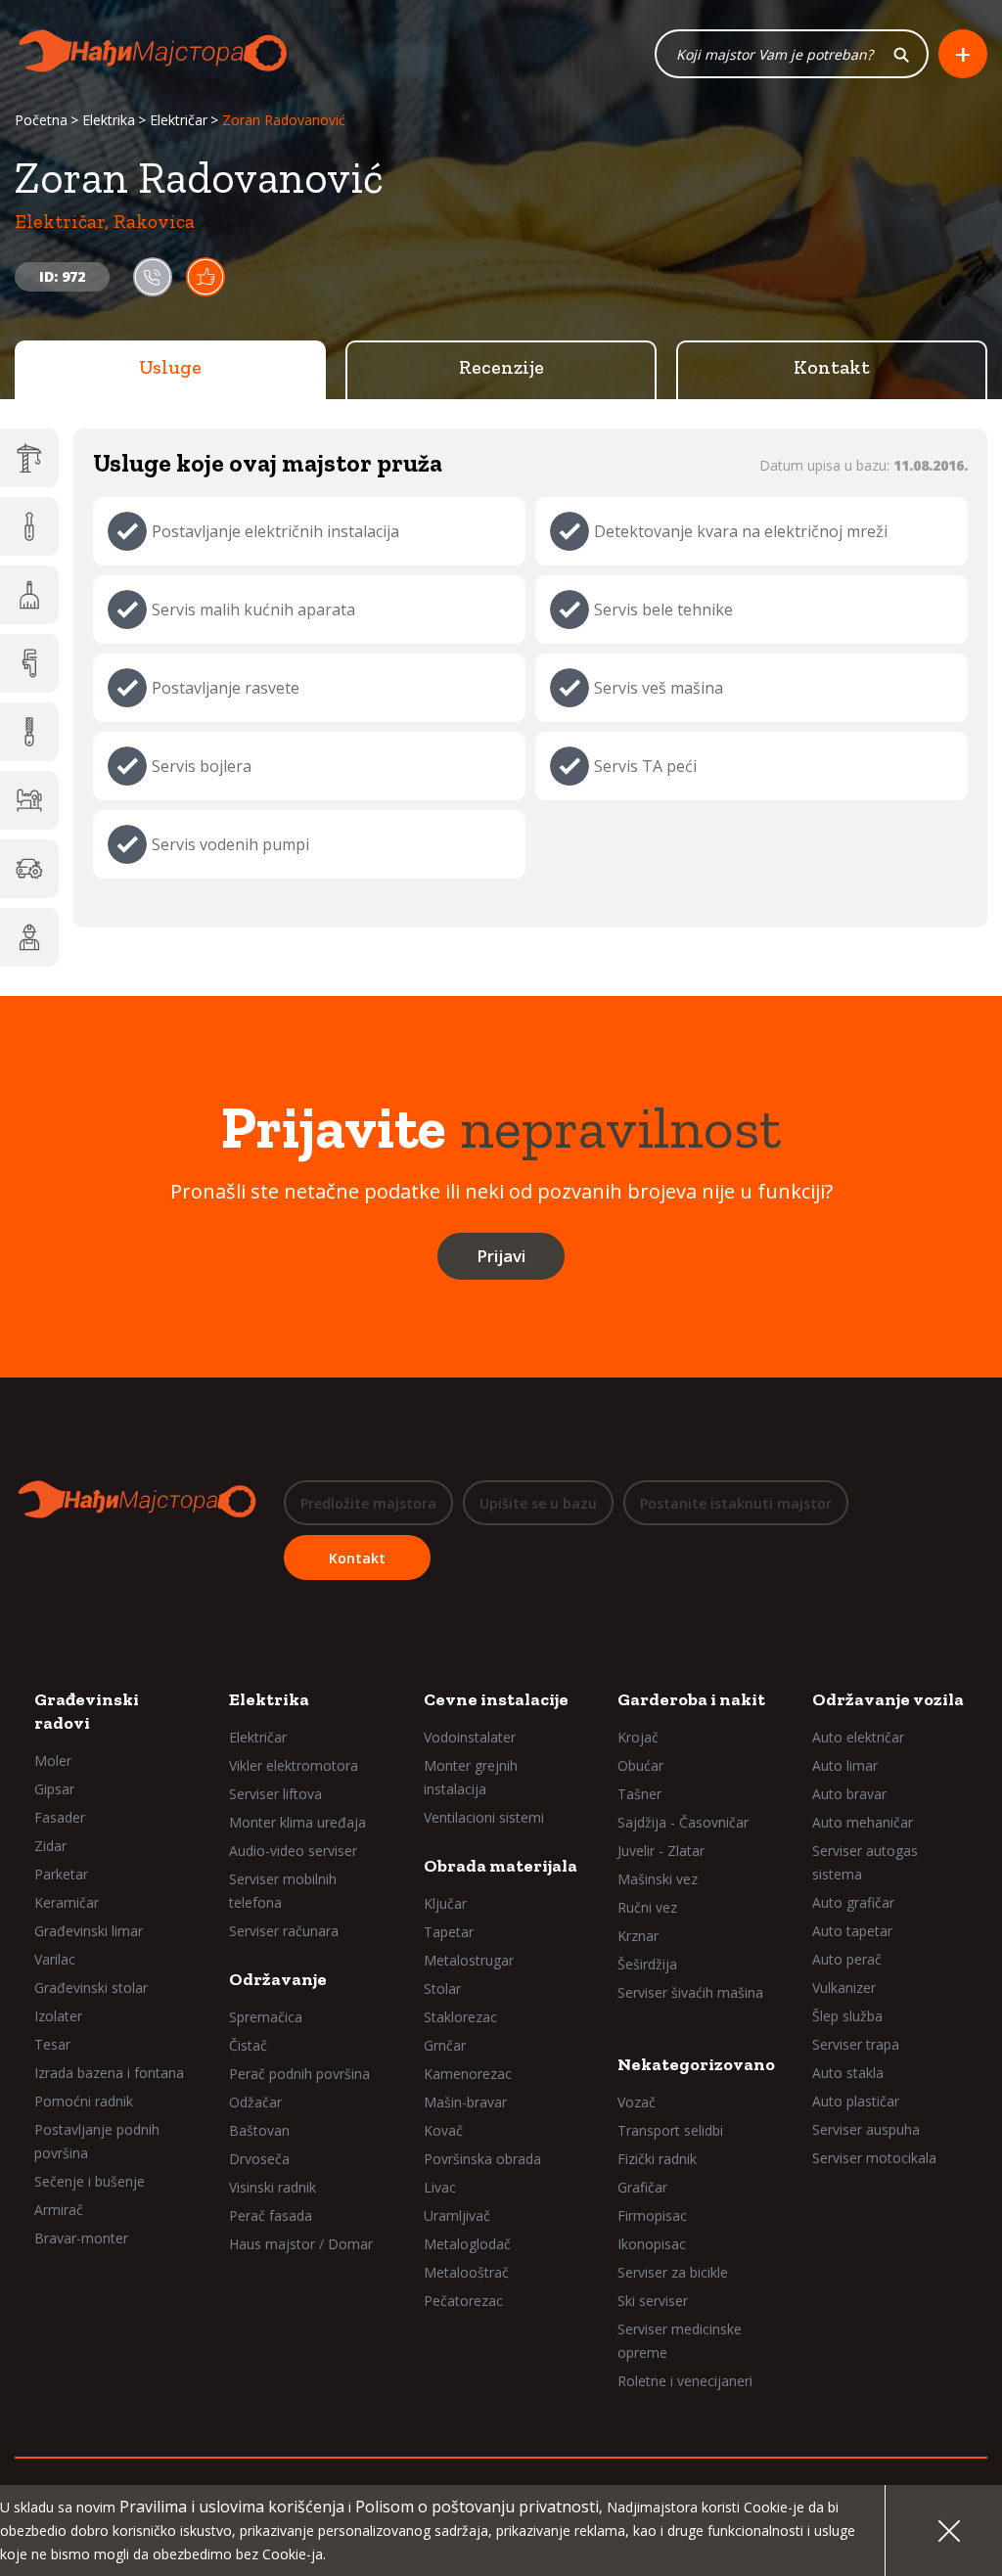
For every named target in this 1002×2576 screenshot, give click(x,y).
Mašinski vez (658, 1879)
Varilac (55, 1959)
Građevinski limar (89, 1931)
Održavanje (278, 1979)
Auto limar (845, 1765)
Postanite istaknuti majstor (736, 1503)
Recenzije (501, 367)
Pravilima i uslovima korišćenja (232, 2507)
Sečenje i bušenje (90, 2181)
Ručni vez (647, 1907)
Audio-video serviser (293, 1851)
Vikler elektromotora (294, 1765)
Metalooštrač (466, 2272)
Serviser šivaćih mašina (690, 1992)
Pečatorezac (463, 2301)
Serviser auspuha (866, 2129)
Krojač (638, 1737)
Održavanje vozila (888, 1699)
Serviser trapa (856, 2044)
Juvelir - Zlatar (661, 1851)
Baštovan (259, 2130)
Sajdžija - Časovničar (683, 1822)
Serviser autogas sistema (865, 1862)
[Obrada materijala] (29, 732)
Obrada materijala (501, 1866)
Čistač (248, 2045)
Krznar (638, 1936)
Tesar (52, 2044)
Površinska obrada (482, 2159)
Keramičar (67, 1902)
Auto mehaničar (863, 1822)
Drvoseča (259, 2159)
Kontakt (832, 367)
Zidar (50, 1846)
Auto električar (858, 1737)
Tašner (639, 1794)
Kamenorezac (468, 2074)
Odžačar (255, 2102)
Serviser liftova (275, 1794)
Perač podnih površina (299, 2074)
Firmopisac (652, 2215)
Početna (41, 120)
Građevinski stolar (91, 1988)
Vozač (637, 2102)
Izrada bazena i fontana (109, 2073)
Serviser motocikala (874, 2158)
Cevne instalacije (496, 1699)
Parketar (61, 1874)
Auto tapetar (852, 1931)
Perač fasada (271, 2215)
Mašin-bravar (465, 2102)
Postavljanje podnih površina (97, 2141)
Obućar (640, 1765)
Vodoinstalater (470, 1737)
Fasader (60, 1817)
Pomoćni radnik (84, 2101)
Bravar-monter (81, 2238)
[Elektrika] (29, 526)
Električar (179, 120)
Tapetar (449, 1932)
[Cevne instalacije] (29, 663)
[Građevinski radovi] (29, 458)
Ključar (445, 1903)
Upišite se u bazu (538, 1503)
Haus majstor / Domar (301, 2244)
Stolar (442, 1988)
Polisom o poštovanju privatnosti (477, 2507)
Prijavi (501, 1256)
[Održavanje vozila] (29, 869)
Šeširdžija (647, 1964)
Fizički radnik (657, 2159)
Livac (440, 2187)
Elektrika (109, 120)
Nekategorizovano (696, 2064)
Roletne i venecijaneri (685, 2381)
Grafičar (642, 2187)
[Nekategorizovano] (29, 937)
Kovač (443, 2130)
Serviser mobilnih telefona (283, 1891)
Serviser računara (284, 1931)
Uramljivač (457, 2215)
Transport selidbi (670, 2130)
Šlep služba (847, 2016)
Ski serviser (653, 2301)
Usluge (170, 367)
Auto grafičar (853, 1902)
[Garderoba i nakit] (29, 800)
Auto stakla (848, 2073)
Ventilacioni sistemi (484, 1817)
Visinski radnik (273, 2187)
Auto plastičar (856, 2101)
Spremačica (266, 2017)
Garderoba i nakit (691, 1699)
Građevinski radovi (87, 1711)
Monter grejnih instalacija (471, 1777)
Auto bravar (849, 1794)
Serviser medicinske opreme (680, 2341)
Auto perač (847, 1959)
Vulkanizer (844, 1988)
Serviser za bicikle (673, 2272)
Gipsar (54, 1789)
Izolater (58, 2016)
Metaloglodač (467, 2244)
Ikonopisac (652, 2244)
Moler (53, 1761)
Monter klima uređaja (297, 1822)
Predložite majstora (368, 1503)
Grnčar (445, 2045)
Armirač (59, 2210)
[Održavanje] (29, 595)
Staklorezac (460, 2017)
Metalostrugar (469, 1960)
